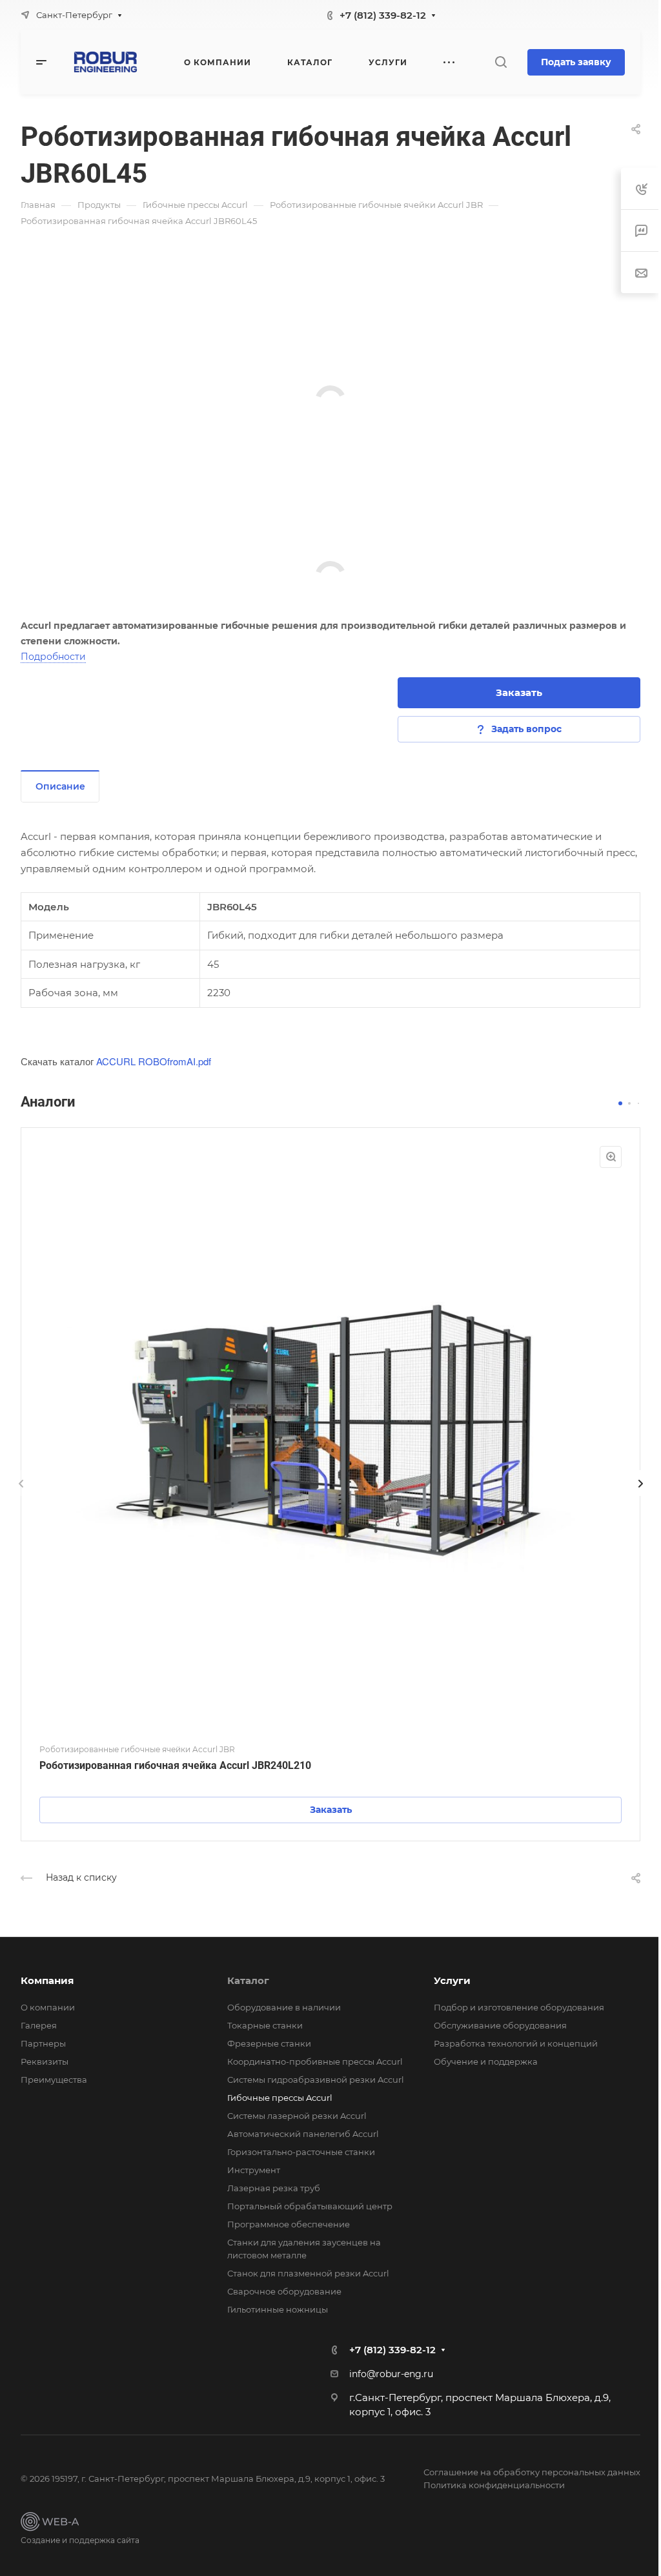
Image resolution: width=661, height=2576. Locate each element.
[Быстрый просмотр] (611, 1157)
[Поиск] (501, 62)
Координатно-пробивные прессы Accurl (315, 2061)
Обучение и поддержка (486, 2061)
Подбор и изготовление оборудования (519, 2007)
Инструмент (254, 2170)
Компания (47, 1980)
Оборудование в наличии (284, 2007)
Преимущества (54, 2080)
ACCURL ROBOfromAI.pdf (154, 1061)
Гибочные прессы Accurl (280, 2098)
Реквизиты (45, 2061)
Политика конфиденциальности (494, 2485)
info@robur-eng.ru (391, 2374)
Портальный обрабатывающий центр (310, 2206)
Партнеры (43, 2043)
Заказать (519, 692)
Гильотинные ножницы (278, 2309)
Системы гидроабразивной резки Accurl (316, 2080)
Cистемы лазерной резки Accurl (297, 2116)
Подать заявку (576, 62)
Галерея (39, 2025)
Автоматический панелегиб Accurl (303, 2134)
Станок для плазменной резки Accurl (308, 2273)
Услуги (452, 1980)
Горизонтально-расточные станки (301, 2152)
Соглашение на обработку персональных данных (532, 2472)
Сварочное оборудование (284, 2291)
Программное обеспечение (289, 2224)
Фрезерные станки (269, 2043)
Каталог (248, 1980)
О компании (48, 2007)
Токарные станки (265, 2025)
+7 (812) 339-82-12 (383, 15)
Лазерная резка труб (274, 2188)
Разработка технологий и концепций (516, 2043)
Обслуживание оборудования (500, 2025)
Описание (60, 786)
